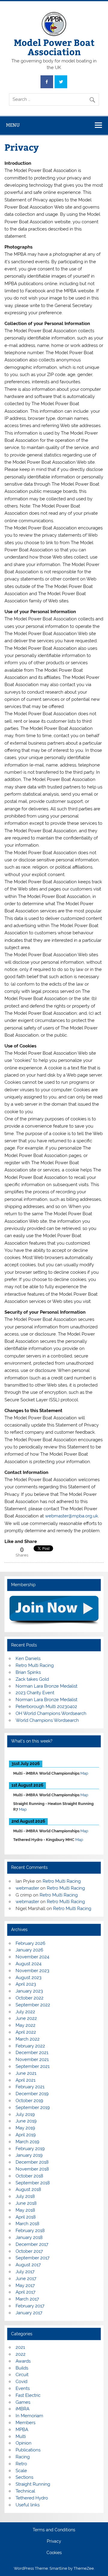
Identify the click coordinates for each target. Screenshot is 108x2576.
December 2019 (32, 2094)
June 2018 (26, 2203)
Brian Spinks (28, 1672)
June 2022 (26, 2018)
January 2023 (29, 1991)
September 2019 (33, 2107)
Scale (21, 2471)
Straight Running (33, 2484)
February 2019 (30, 2149)
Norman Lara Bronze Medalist (46, 1686)
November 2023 (32, 1971)
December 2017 (32, 2244)
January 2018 (29, 2237)
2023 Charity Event (35, 1693)
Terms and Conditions (54, 2530)
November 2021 (32, 2059)
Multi (21, 2436)
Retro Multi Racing (35, 1665)
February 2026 (30, 1943)
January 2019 (29, 2155)
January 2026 (29, 1950)
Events (23, 2388)
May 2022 (25, 2025)
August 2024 (28, 1964)
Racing (23, 2457)
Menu (13, 125)
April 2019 (26, 2135)
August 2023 (28, 1978)
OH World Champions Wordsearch (51, 1713)
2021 (20, 2347)
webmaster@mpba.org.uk (72, 1516)
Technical (25, 2491)
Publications (28, 2450)
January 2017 (29, 2313)
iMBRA (22, 2409)
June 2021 (26, 2073)
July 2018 (25, 2196)
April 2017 (25, 2292)
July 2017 (25, 2272)
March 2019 (27, 2142)
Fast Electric (28, 2395)
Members (25, 2423)
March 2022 (28, 2039)
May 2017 (25, 2285)
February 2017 (30, 2306)
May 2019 (25, 2128)
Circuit (22, 2375)
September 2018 (33, 2183)
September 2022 (33, 2005)
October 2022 (30, 1998)
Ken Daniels (28, 1659)
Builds (22, 2368)
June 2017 (26, 2279)
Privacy (54, 2541)
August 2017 (28, 2265)
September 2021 (33, 2066)
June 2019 (26, 2121)
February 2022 (30, 2046)
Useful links (28, 2505)
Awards (23, 2361)
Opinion (24, 2443)
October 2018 (29, 2176)
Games (23, 2402)
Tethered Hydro (32, 2498)
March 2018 (27, 2224)
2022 (21, 2354)
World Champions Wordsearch (47, 1720)
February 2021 (30, 2087)
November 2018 (32, 2169)
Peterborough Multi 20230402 (46, 1707)
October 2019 (29, 2101)
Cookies (54, 2553)
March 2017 (27, 2299)
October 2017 (29, 2251)
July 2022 (25, 2012)
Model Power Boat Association (54, 47)
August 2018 (28, 2189)
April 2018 (26, 2217)
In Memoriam (29, 2416)
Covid (21, 2382)
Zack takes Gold (32, 1679)
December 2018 (32, 2162)
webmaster (27, 1888)
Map (84, 1773)
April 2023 (26, 1984)
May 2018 (25, 2210)
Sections (24, 2477)
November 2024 (32, 1957)
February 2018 (30, 2231)
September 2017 (33, 2258)
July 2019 (25, 2114)
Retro (21, 2464)
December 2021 (32, 2053)
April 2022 (26, 2032)
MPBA (22, 2430)
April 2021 (25, 2080)
